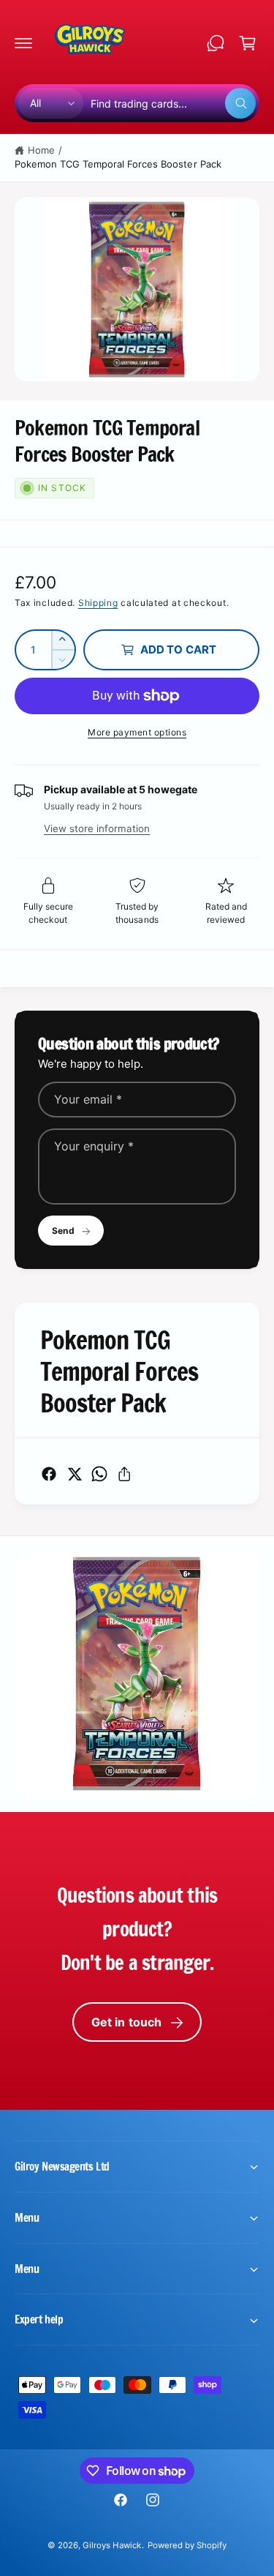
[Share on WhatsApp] (99, 1474)
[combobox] (173, 103)
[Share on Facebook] (49, 1474)
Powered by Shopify (187, 2545)
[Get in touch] (216, 43)
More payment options (137, 732)
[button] (23, 43)
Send (63, 1231)
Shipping (98, 603)
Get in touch (127, 2022)
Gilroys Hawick (112, 2545)
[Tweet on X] (75, 1474)
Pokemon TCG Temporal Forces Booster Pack (118, 164)
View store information (97, 828)
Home (41, 150)
